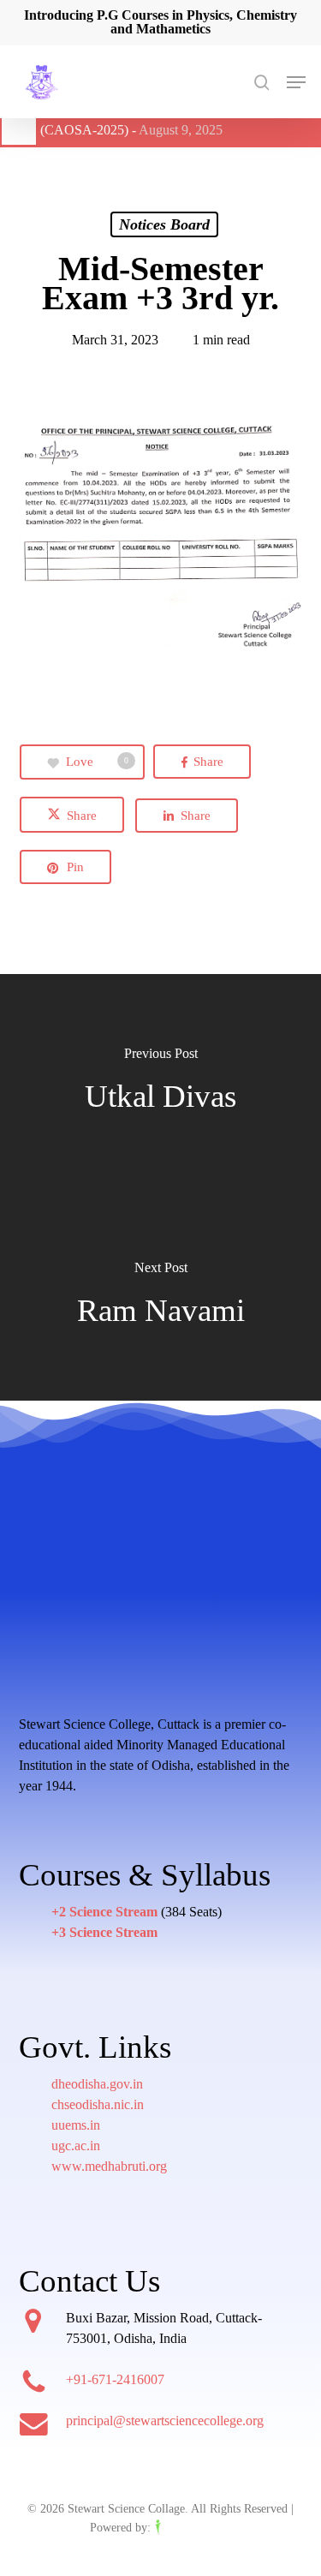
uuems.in (76, 2125)
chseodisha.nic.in (98, 2104)
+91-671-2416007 (115, 2379)
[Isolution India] (193, 2528)
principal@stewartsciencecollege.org (165, 2421)
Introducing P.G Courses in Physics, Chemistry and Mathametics (160, 22)
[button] (296, 82)
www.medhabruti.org (109, 2166)
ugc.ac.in (76, 2146)
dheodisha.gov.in (97, 2084)
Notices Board (164, 224)
